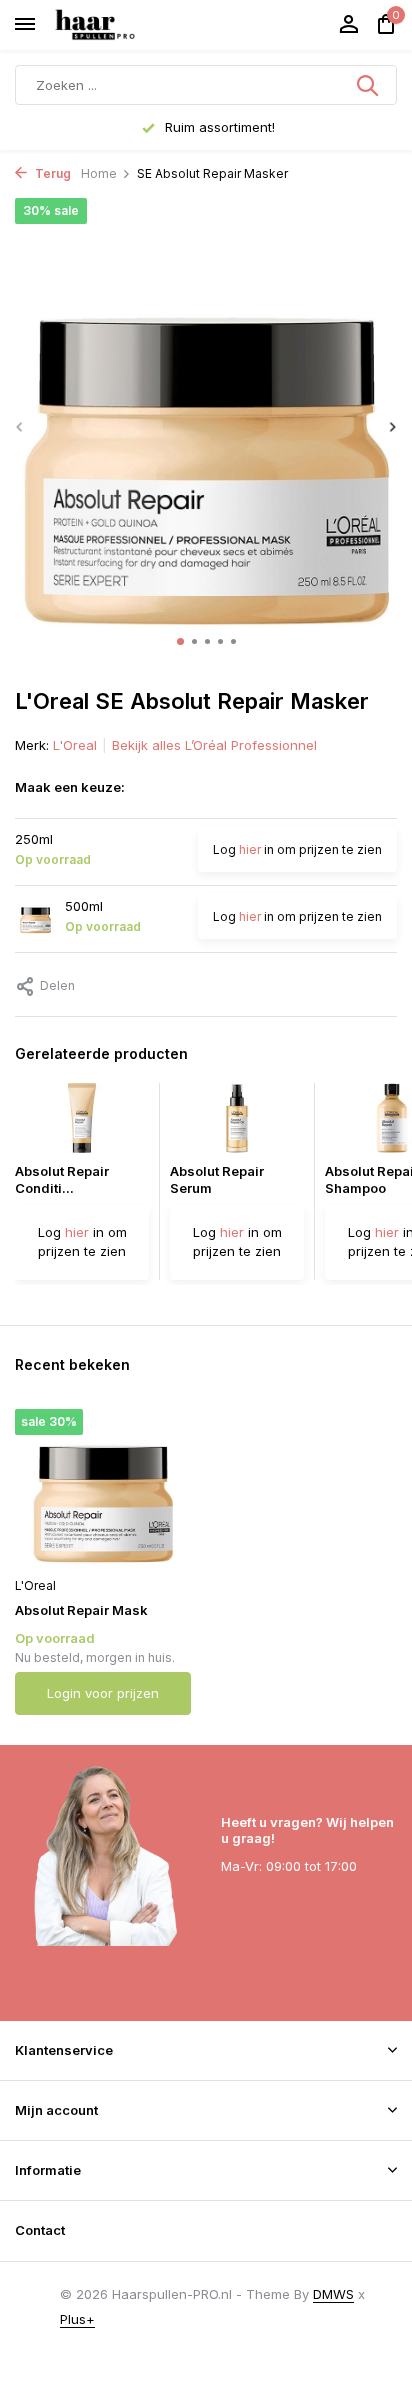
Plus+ (77, 2319)
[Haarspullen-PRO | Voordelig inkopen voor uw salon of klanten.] (120, 25)
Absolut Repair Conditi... (62, 1179)
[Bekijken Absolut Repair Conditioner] (82, 1123)
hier (250, 849)
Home (99, 173)
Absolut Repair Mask (81, 1610)
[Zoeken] (369, 85)
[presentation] (20, 426)
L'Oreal (75, 745)
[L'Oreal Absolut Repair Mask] (103, 1487)
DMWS (333, 2294)
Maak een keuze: (70, 787)
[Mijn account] (348, 25)
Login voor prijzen (103, 1693)
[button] (180, 641)
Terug (51, 173)
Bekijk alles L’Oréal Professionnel (214, 745)
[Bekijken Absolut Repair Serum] (237, 1123)
